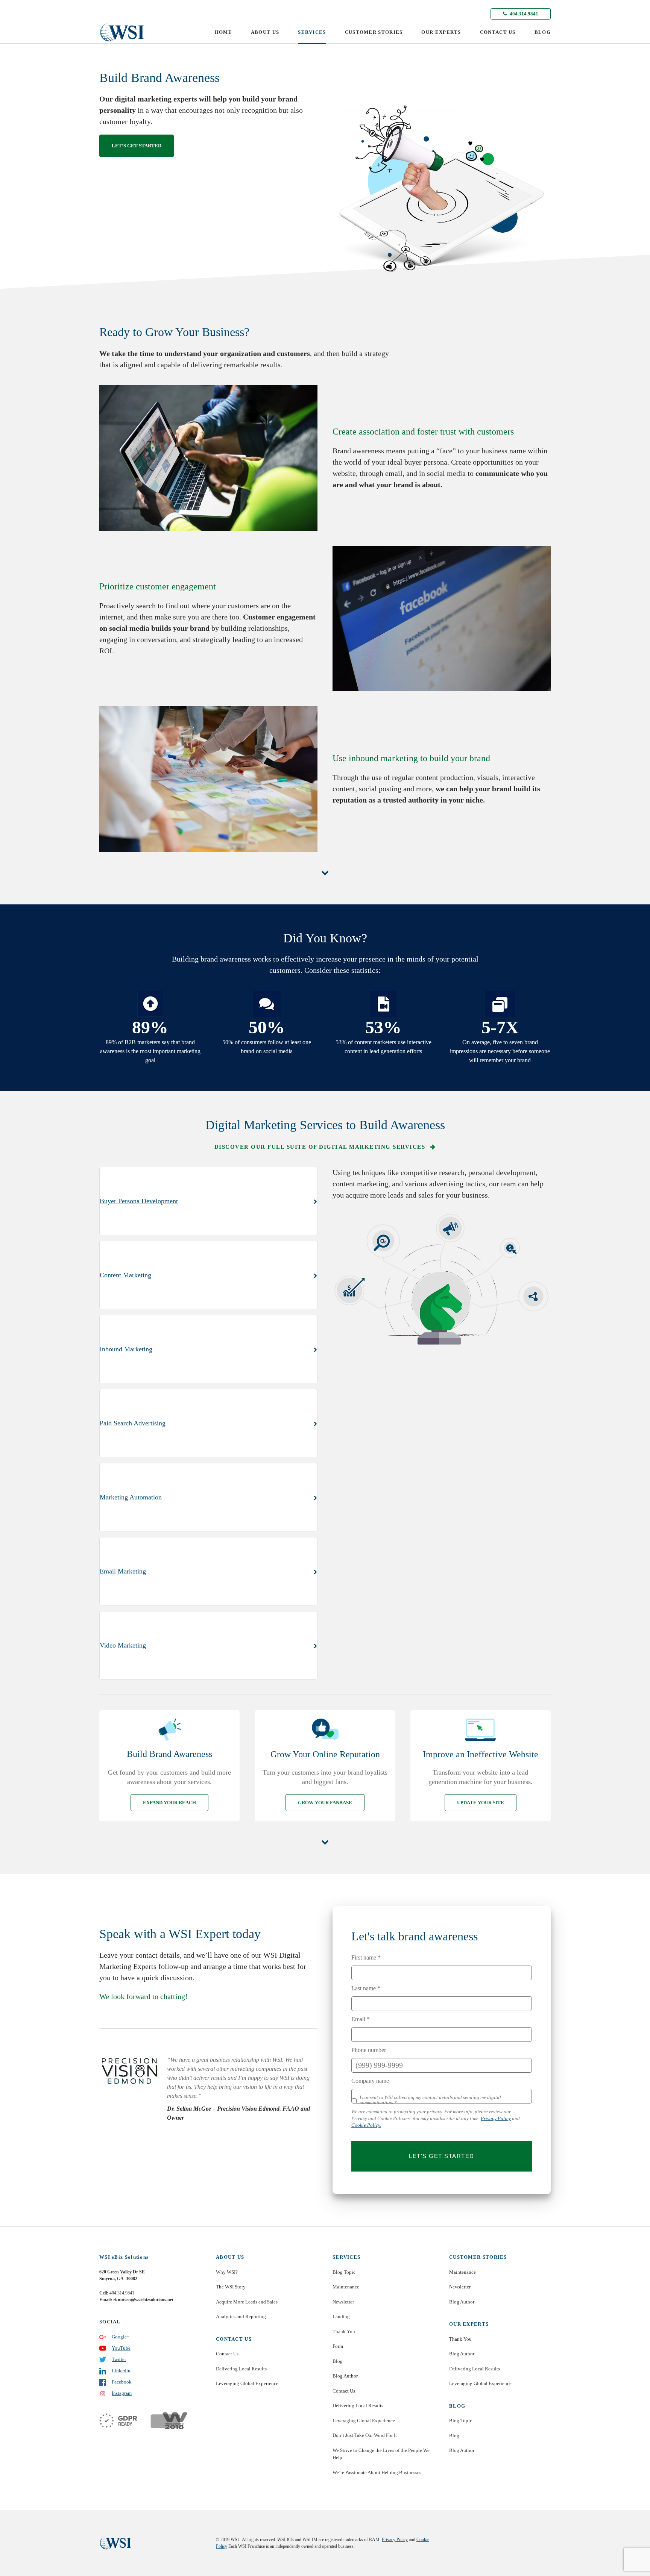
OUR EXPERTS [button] (441, 32)
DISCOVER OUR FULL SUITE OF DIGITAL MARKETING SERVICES (321, 1147)
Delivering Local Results (241, 2369)
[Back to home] (122, 32)
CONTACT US (498, 32)
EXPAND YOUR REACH (169, 1803)
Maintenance (346, 2287)
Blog (338, 2361)
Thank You (344, 2331)
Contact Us (227, 2354)
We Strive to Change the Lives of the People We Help (381, 2454)
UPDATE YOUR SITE (481, 1803)
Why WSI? (227, 2272)
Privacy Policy (496, 2118)
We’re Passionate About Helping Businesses (377, 2472)
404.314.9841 (523, 14)
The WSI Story (231, 2287)
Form (338, 2346)
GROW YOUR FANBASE (325, 1803)
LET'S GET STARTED (442, 2156)
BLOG (543, 32)
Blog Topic (344, 2272)
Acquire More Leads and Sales (247, 2302)
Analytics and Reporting (241, 2316)
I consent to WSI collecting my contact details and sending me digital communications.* (430, 2100)
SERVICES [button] (312, 32)
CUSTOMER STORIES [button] (374, 32)
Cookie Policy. (366, 2125)
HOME (223, 32)
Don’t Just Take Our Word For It (365, 2435)
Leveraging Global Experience (247, 2383)
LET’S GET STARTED (137, 146)
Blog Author (345, 2376)
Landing (341, 2316)
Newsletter (343, 2302)
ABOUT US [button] (265, 32)
